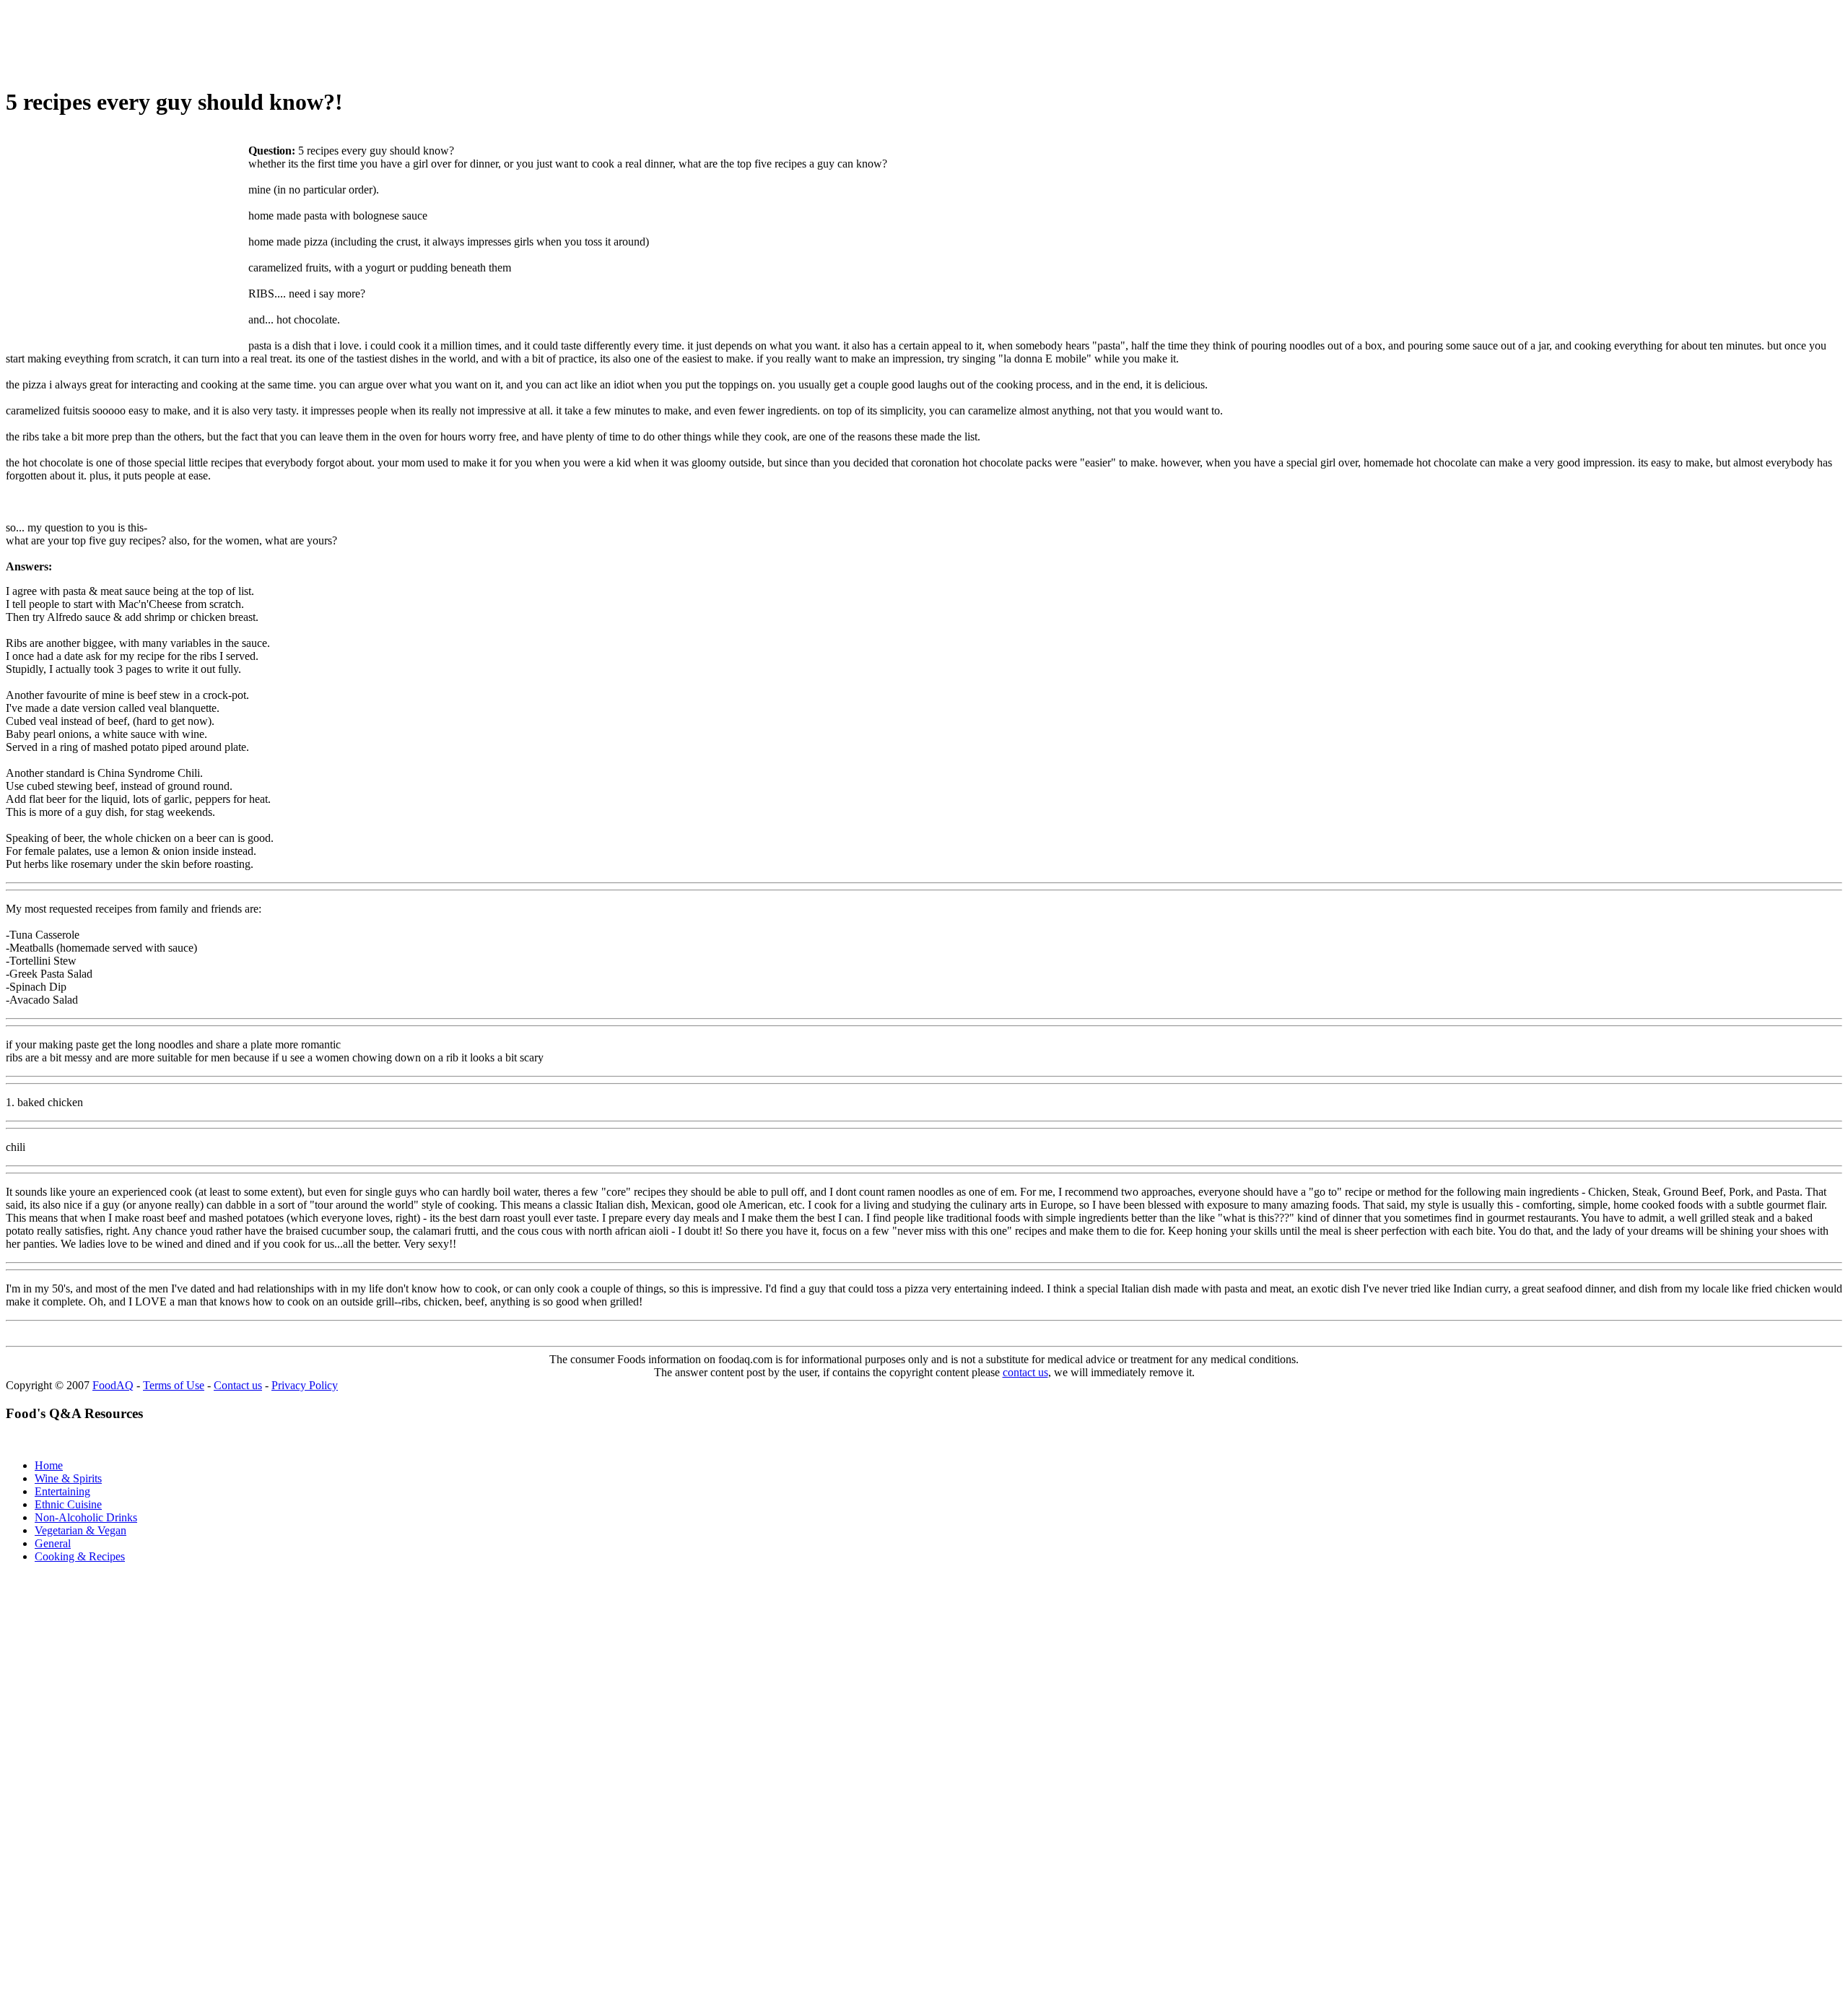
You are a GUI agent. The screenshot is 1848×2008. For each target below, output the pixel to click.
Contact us (238, 1385)
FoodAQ (113, 1385)
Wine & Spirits (68, 1478)
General (53, 1543)
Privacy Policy (305, 1385)
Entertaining (62, 1491)
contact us (1025, 1372)
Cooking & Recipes (80, 1556)
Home (49, 1465)
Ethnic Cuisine (68, 1504)
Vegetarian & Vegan (80, 1530)
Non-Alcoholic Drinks (86, 1517)
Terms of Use (174, 1385)
